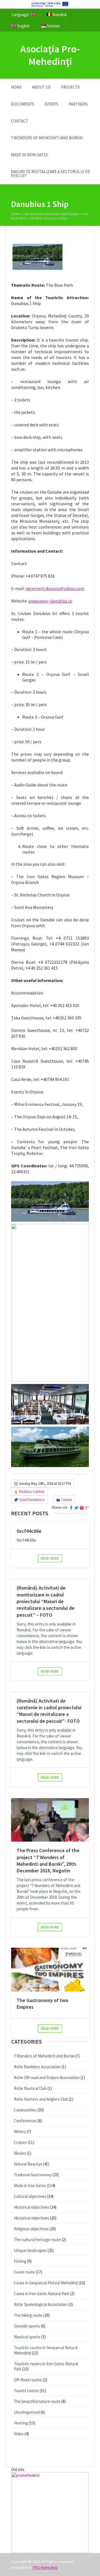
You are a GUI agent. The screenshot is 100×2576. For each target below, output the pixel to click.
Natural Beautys (28, 2164)
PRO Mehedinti (45, 2567)
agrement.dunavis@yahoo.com (55, 588)
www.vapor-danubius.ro (50, 601)
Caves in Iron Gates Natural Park (42, 2294)
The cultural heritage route (37, 2240)
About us (41, 87)
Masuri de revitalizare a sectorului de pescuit (50, 174)
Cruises (35, 218)
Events (51, 104)
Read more (50, 1558)
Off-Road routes (28, 2380)
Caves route (24, 2272)
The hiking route (28, 2315)
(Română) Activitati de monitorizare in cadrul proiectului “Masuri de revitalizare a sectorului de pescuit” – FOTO (46, 1601)
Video (19, 2434)
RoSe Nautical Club (30, 2088)
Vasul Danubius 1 (32, 1500)
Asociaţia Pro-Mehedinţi (50, 55)
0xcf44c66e (29, 1531)
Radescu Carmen (32, 1492)
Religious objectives (31, 2229)
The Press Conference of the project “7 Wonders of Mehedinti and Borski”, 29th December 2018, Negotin (48, 1860)
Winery (20, 2132)
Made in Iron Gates (29, 155)
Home (16, 87)
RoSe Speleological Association (41, 2304)
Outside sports (27, 2326)
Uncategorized (27, 2412)
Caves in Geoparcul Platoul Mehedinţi (46, 2283)
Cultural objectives (30, 2196)
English (23, 26)
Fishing (20, 2261)
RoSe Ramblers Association (37, 2067)
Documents (22, 104)
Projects (70, 87)
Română (59, 15)
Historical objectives (32, 2207)
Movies (20, 2153)
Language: (21, 15)
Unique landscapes (30, 2250)
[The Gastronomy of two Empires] (50, 1969)
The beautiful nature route (37, 2401)
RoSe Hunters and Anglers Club (41, 2099)
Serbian (53, 26)
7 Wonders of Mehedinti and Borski (47, 138)
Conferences (25, 2121)
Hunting (21, 2423)
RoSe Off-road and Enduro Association (47, 2078)
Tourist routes (26, 2391)
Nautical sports (27, 2337)
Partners (78, 104)
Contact (20, 121)
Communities (25, 2110)
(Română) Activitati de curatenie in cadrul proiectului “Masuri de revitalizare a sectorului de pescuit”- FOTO (49, 1711)
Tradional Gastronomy (33, 2175)
